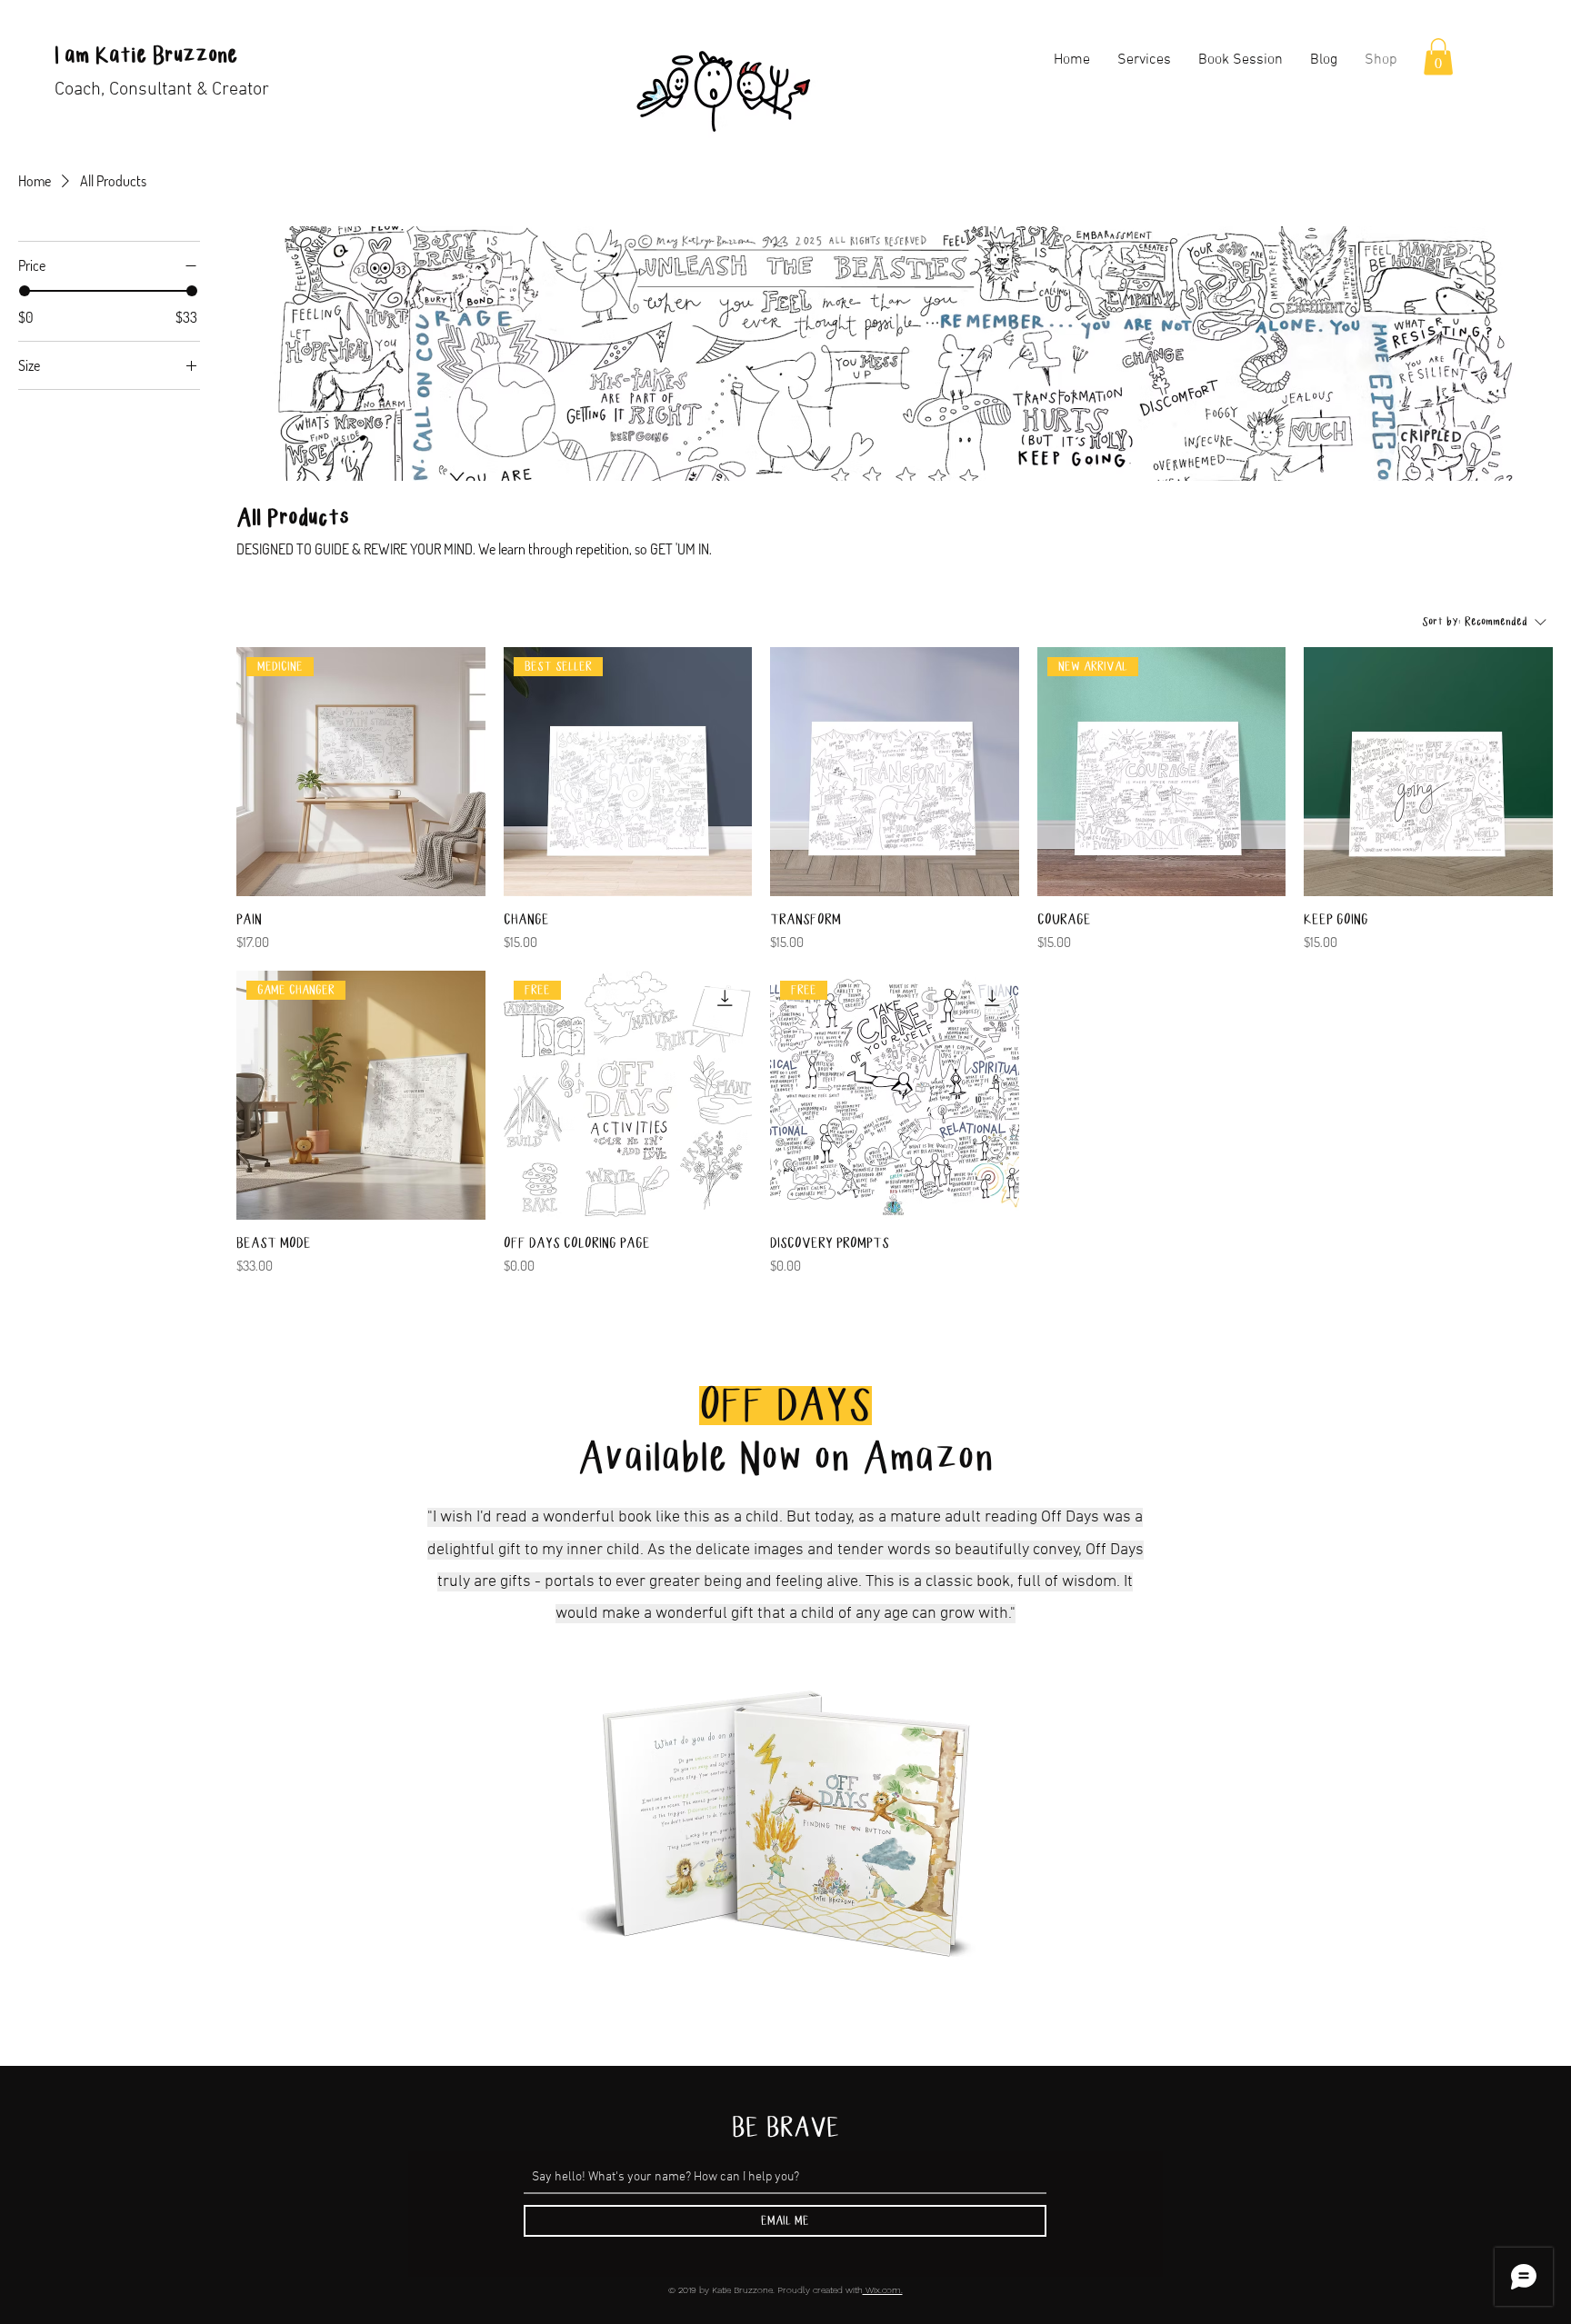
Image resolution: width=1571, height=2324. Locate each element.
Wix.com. (883, 2290)
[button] (1438, 57)
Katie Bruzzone (163, 56)
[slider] (25, 291)
